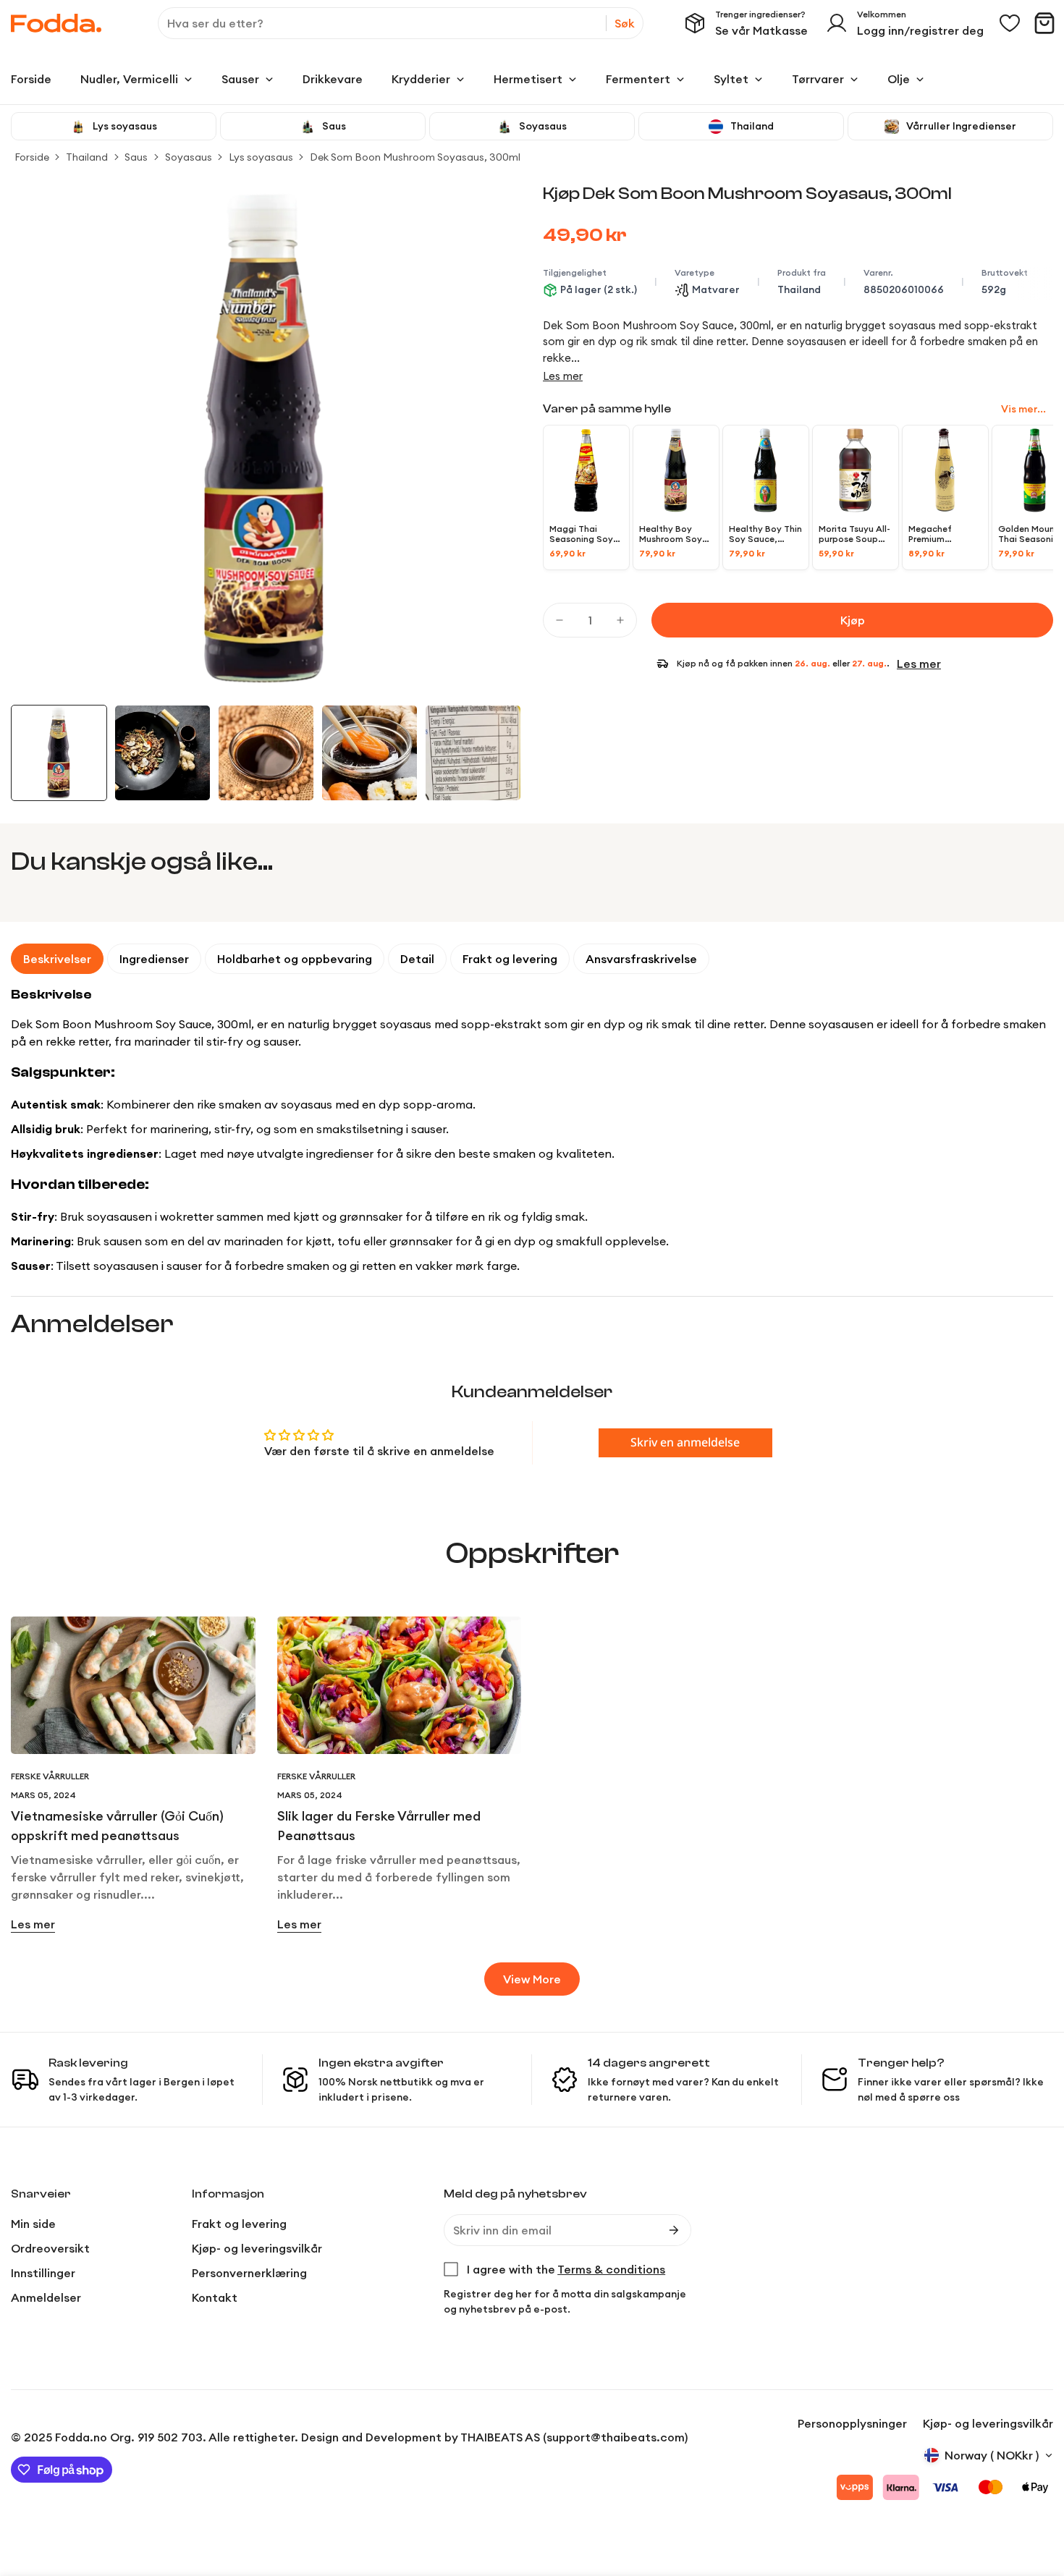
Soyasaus (189, 157)
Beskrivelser (57, 959)
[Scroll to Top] (1036, 2497)
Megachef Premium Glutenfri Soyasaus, (945, 534)
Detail (417, 959)
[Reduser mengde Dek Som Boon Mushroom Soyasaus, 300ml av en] (560, 620)
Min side (33, 2224)
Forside (32, 157)
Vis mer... (1023, 410)
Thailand (87, 157)
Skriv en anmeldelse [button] (685, 1443)
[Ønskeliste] (1010, 23)
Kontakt (215, 2297)
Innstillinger (43, 2273)
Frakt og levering (510, 959)
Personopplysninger (852, 2423)
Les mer (563, 376)
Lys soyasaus (261, 157)
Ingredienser (154, 959)
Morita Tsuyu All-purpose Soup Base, (854, 534)
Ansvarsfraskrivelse (641, 959)
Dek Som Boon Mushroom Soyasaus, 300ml (415, 157)
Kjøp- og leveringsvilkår (257, 2248)
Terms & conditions (611, 2269)
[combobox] (401, 23)
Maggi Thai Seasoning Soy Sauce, (581, 534)
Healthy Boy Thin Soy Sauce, (765, 534)
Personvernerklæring (249, 2273)
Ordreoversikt (50, 2248)
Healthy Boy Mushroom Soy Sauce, (671, 534)
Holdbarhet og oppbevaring (295, 959)
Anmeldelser (46, 2297)
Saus (136, 157)
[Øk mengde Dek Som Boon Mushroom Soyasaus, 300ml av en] (620, 620)
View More (532, 1979)
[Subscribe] (674, 2230)
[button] (1044, 23)
